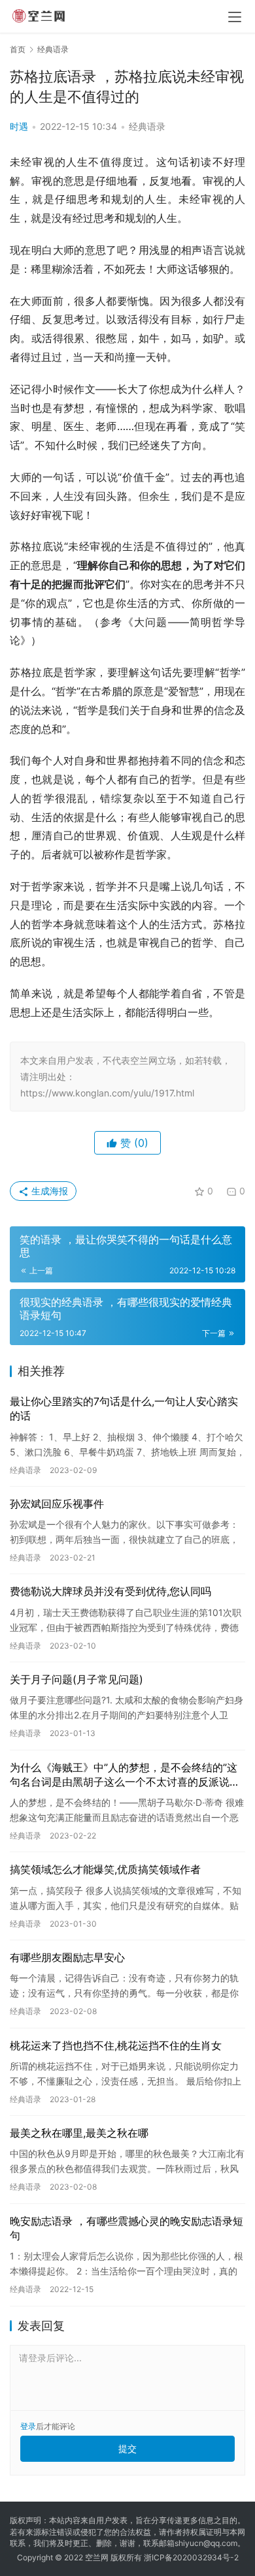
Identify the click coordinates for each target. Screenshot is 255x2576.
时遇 (19, 126)
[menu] (235, 17)
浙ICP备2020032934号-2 (191, 2557)
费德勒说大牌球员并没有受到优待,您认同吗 (110, 1591)
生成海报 (48, 1191)
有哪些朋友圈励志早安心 (67, 1957)
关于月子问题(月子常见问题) (76, 1679)
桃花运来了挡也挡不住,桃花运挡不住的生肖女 (116, 2045)
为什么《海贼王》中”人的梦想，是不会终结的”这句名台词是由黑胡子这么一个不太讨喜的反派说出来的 (125, 1775)
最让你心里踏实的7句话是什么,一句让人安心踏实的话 (124, 1408)
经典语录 (147, 126)
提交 (127, 2448)
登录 (28, 2426)
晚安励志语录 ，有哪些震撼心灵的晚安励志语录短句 (127, 2228)
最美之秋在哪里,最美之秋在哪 (79, 2133)
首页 (18, 49)
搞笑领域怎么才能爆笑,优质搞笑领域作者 (105, 1869)
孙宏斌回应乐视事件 (57, 1504)
